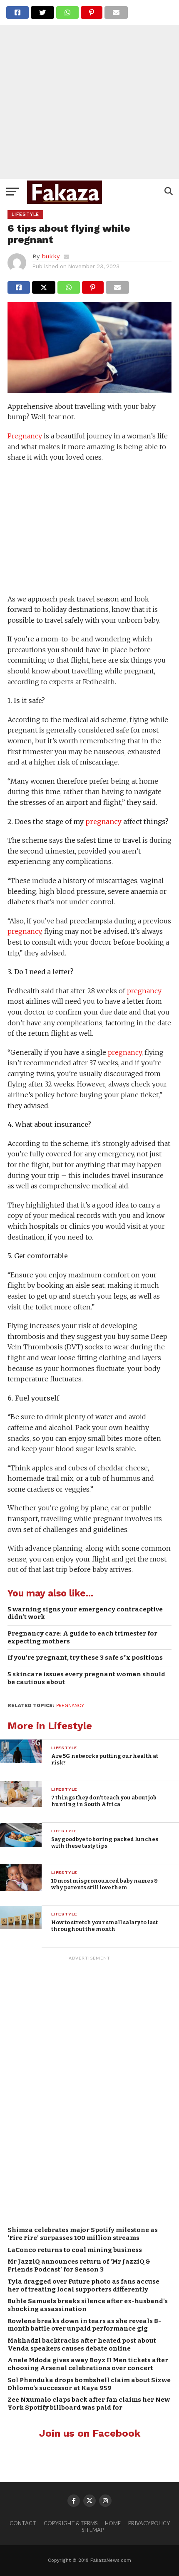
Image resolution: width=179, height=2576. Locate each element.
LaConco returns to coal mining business (75, 2250)
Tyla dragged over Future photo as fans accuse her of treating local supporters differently (83, 2285)
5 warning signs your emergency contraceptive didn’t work (85, 1613)
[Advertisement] (89, 89)
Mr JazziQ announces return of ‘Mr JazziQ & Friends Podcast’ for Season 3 (79, 2265)
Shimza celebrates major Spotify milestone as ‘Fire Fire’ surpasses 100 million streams (83, 2234)
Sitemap (93, 2530)
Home (113, 2523)
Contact (23, 2523)
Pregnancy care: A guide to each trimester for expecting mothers (82, 1637)
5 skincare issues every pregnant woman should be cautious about (86, 1678)
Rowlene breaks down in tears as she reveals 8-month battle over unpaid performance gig (84, 2325)
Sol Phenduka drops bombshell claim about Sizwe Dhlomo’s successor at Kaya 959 (89, 2384)
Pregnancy (25, 436)
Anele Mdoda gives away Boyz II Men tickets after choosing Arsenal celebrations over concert (88, 2364)
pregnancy (103, 822)
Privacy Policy (149, 2523)
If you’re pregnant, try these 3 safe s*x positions (85, 1658)
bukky (51, 256)
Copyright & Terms (71, 2523)
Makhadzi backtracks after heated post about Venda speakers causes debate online (82, 2345)
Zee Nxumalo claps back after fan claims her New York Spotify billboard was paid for (89, 2404)
